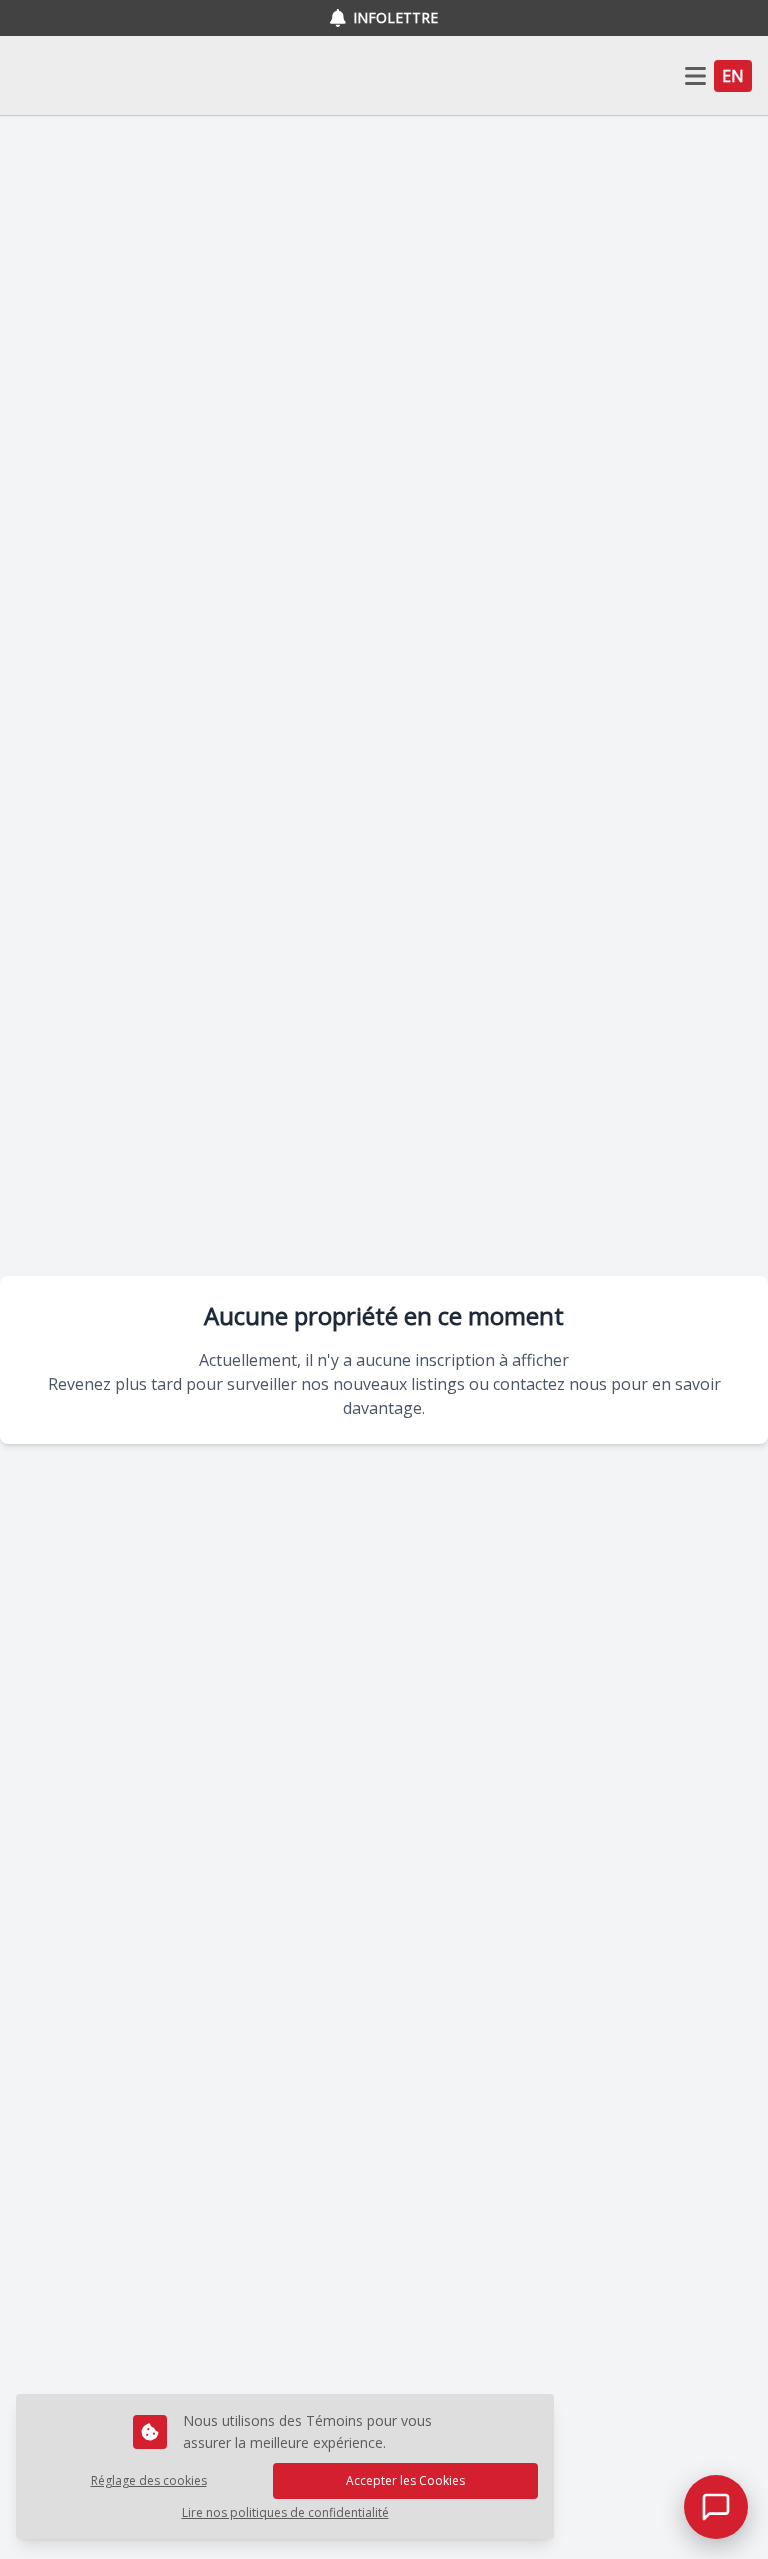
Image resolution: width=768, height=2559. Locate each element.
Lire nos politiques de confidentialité (285, 2513)
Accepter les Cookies (405, 2480)
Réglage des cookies (149, 2480)
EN (733, 76)
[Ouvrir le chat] (716, 2507)
